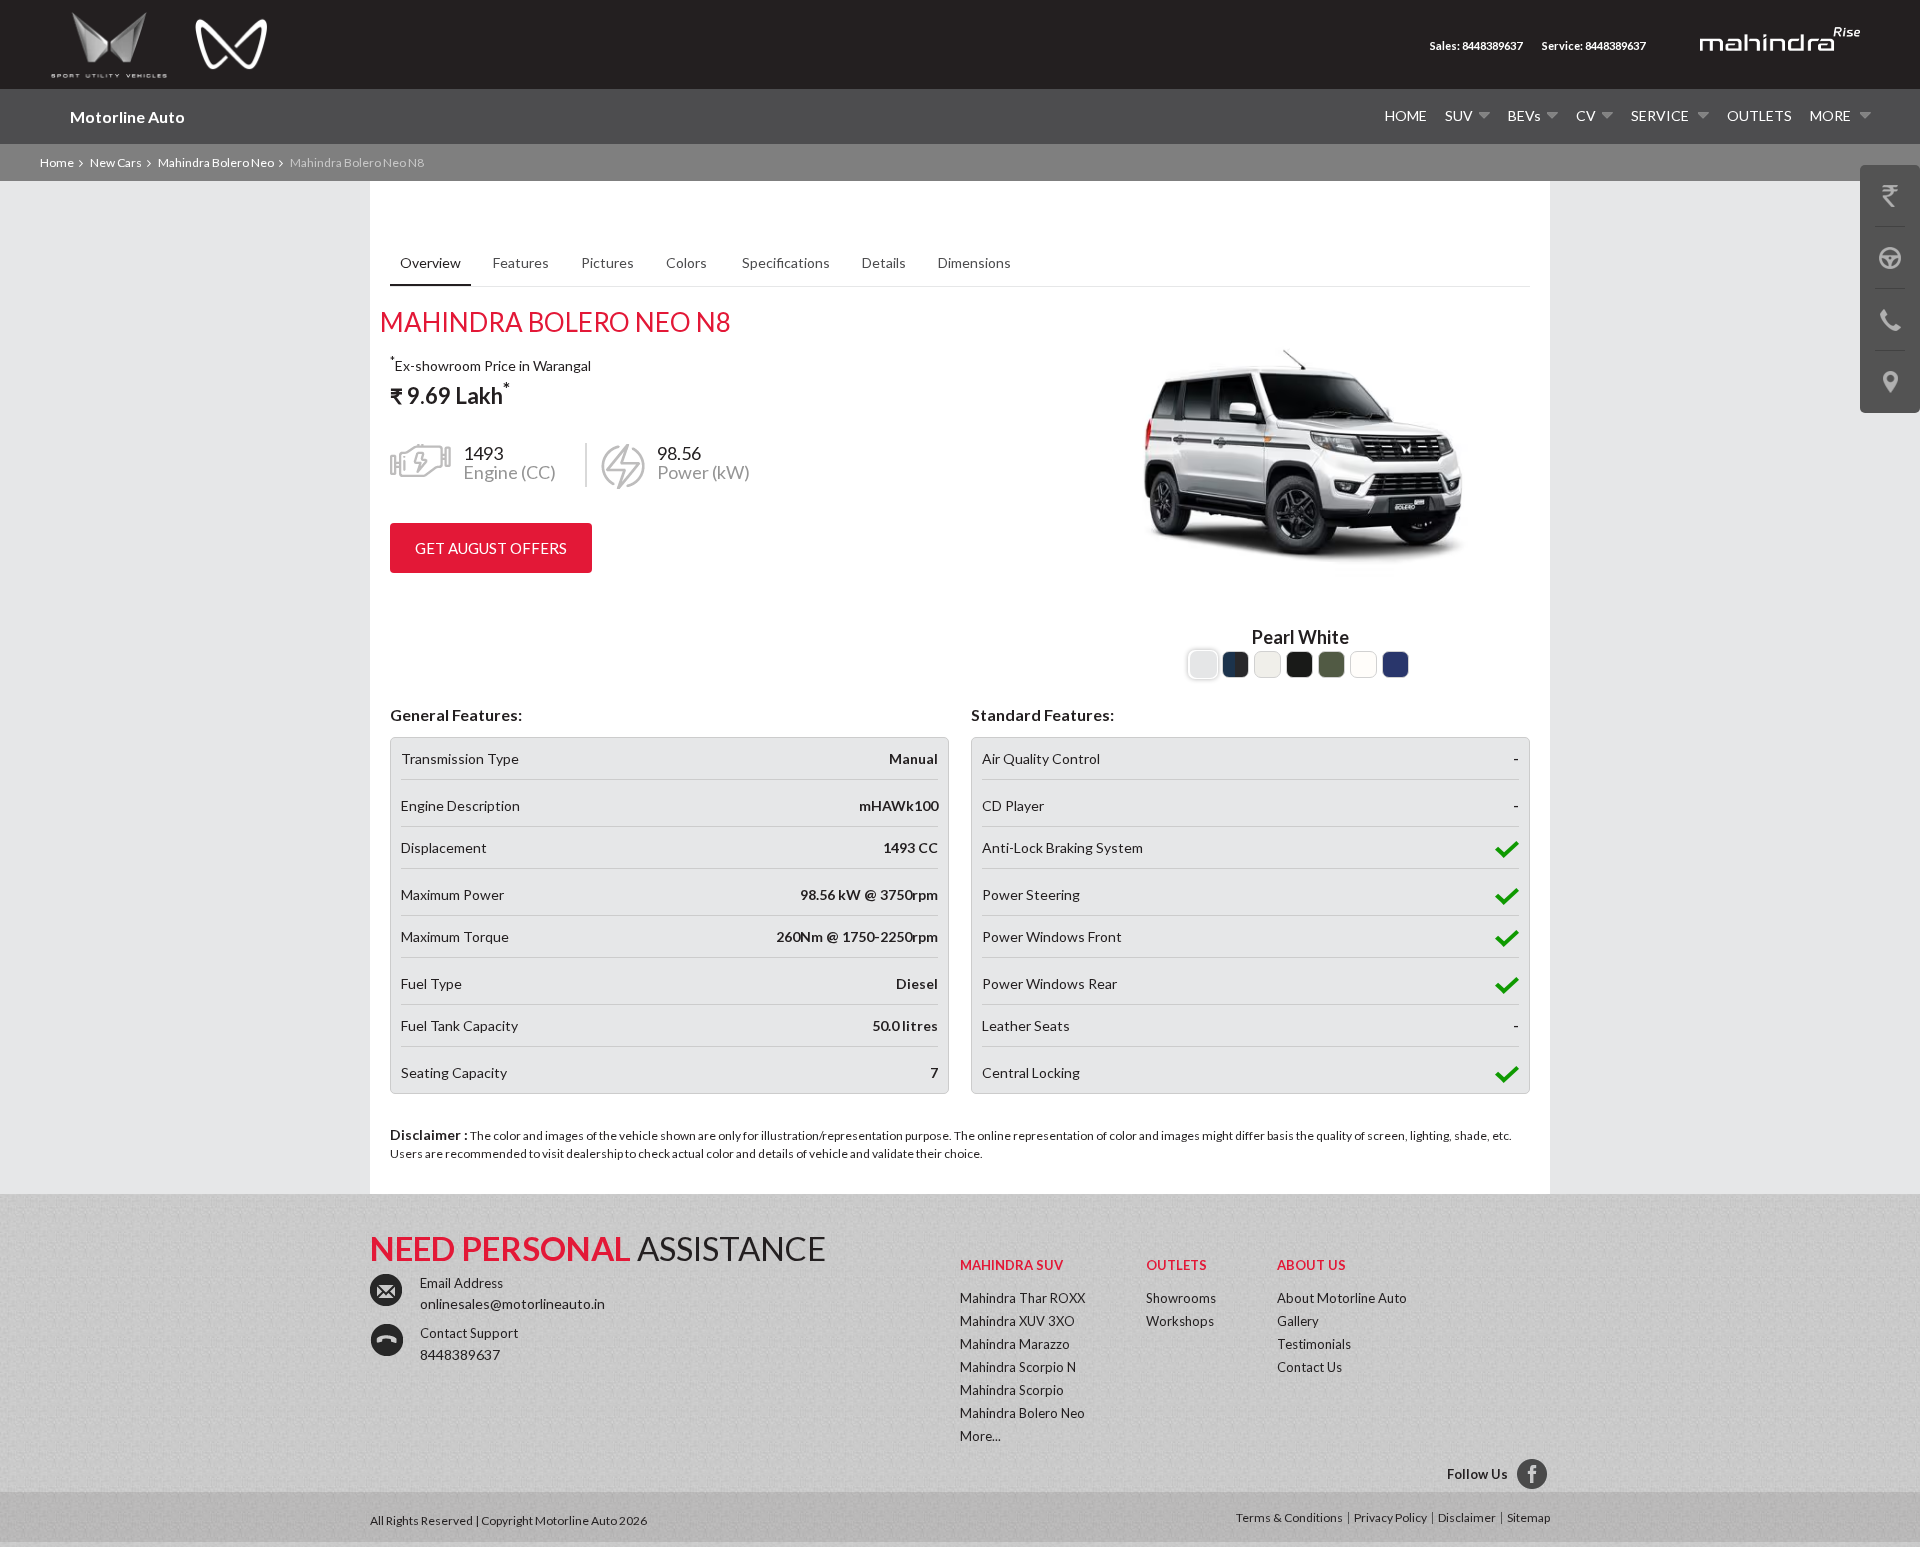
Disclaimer (1467, 1517)
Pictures (607, 262)
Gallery (1298, 1321)
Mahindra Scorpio (1012, 1390)
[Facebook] (1533, 1475)
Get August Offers (491, 548)
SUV (1459, 115)
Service (1661, 115)
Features (521, 262)
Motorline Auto (127, 116)
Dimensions (974, 262)
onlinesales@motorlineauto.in (512, 1303)
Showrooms (1181, 1298)
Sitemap (1528, 1517)
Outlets (1759, 115)
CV (1586, 115)
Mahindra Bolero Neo (216, 162)
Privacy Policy (1390, 1517)
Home (1406, 115)
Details (884, 262)
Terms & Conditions (1289, 1517)
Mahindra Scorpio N (1018, 1367)
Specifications (786, 262)
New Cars (116, 162)
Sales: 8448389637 (1476, 45)
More (1832, 115)
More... (980, 1436)
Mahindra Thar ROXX (1022, 1298)
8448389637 (460, 1354)
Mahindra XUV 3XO (1017, 1321)
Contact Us (1309, 1367)
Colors (688, 262)
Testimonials (1314, 1344)
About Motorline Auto (1342, 1298)
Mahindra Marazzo (1015, 1344)
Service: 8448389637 (1593, 45)
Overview (430, 262)
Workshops (1180, 1321)
